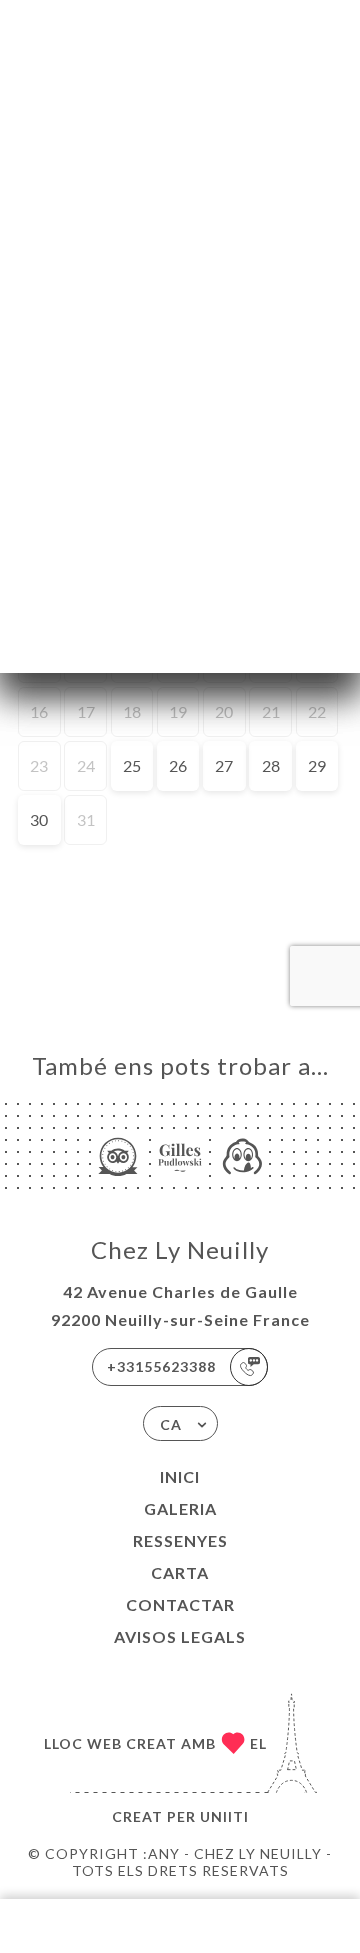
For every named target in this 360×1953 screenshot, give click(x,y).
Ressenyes (180, 1540)
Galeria (180, 1508)
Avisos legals (180, 1636)
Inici (180, 1476)
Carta (180, 1572)
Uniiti (224, 1816)
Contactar (180, 1604)
